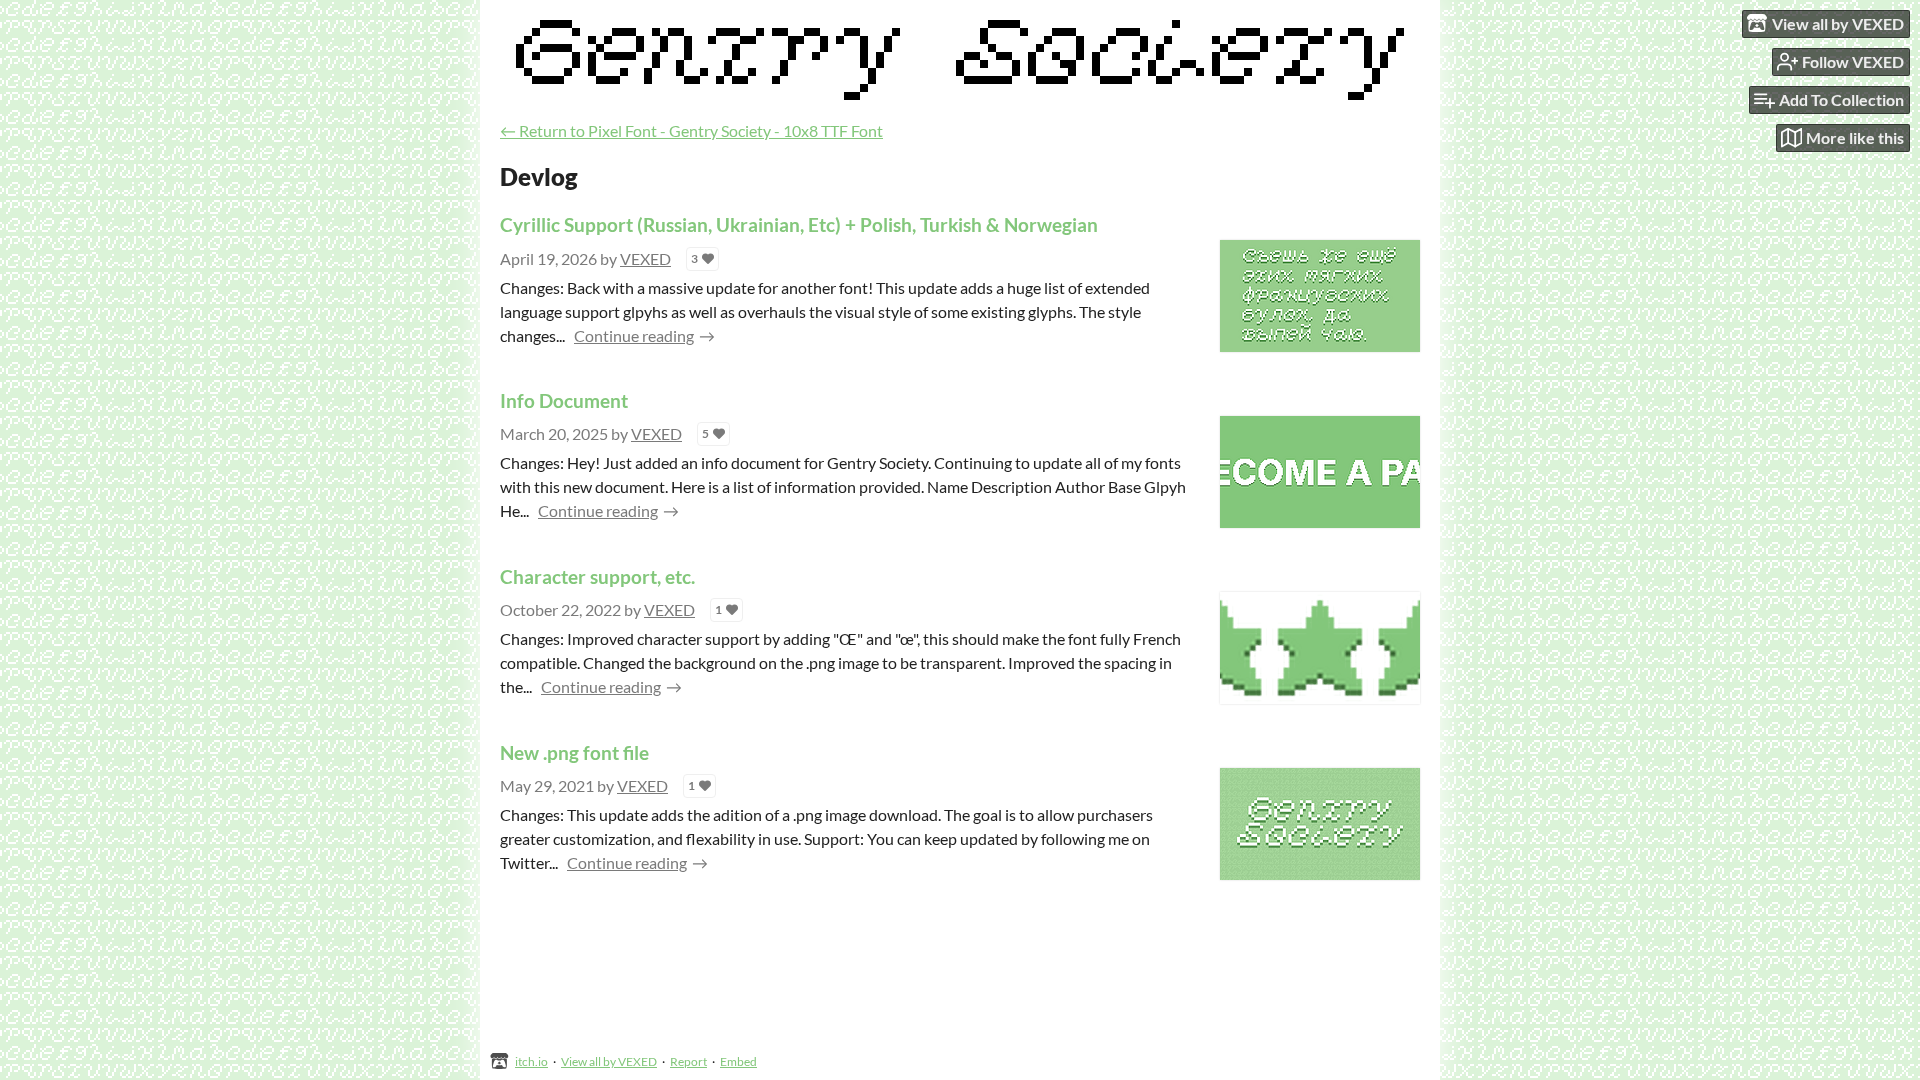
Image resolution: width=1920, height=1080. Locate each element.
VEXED (645, 258)
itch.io (531, 1061)
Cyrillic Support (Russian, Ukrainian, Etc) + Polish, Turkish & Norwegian (799, 224)
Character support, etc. (597, 576)
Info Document (564, 400)
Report (688, 1061)
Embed (738, 1061)
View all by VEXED (609, 1061)
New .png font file (574, 752)
